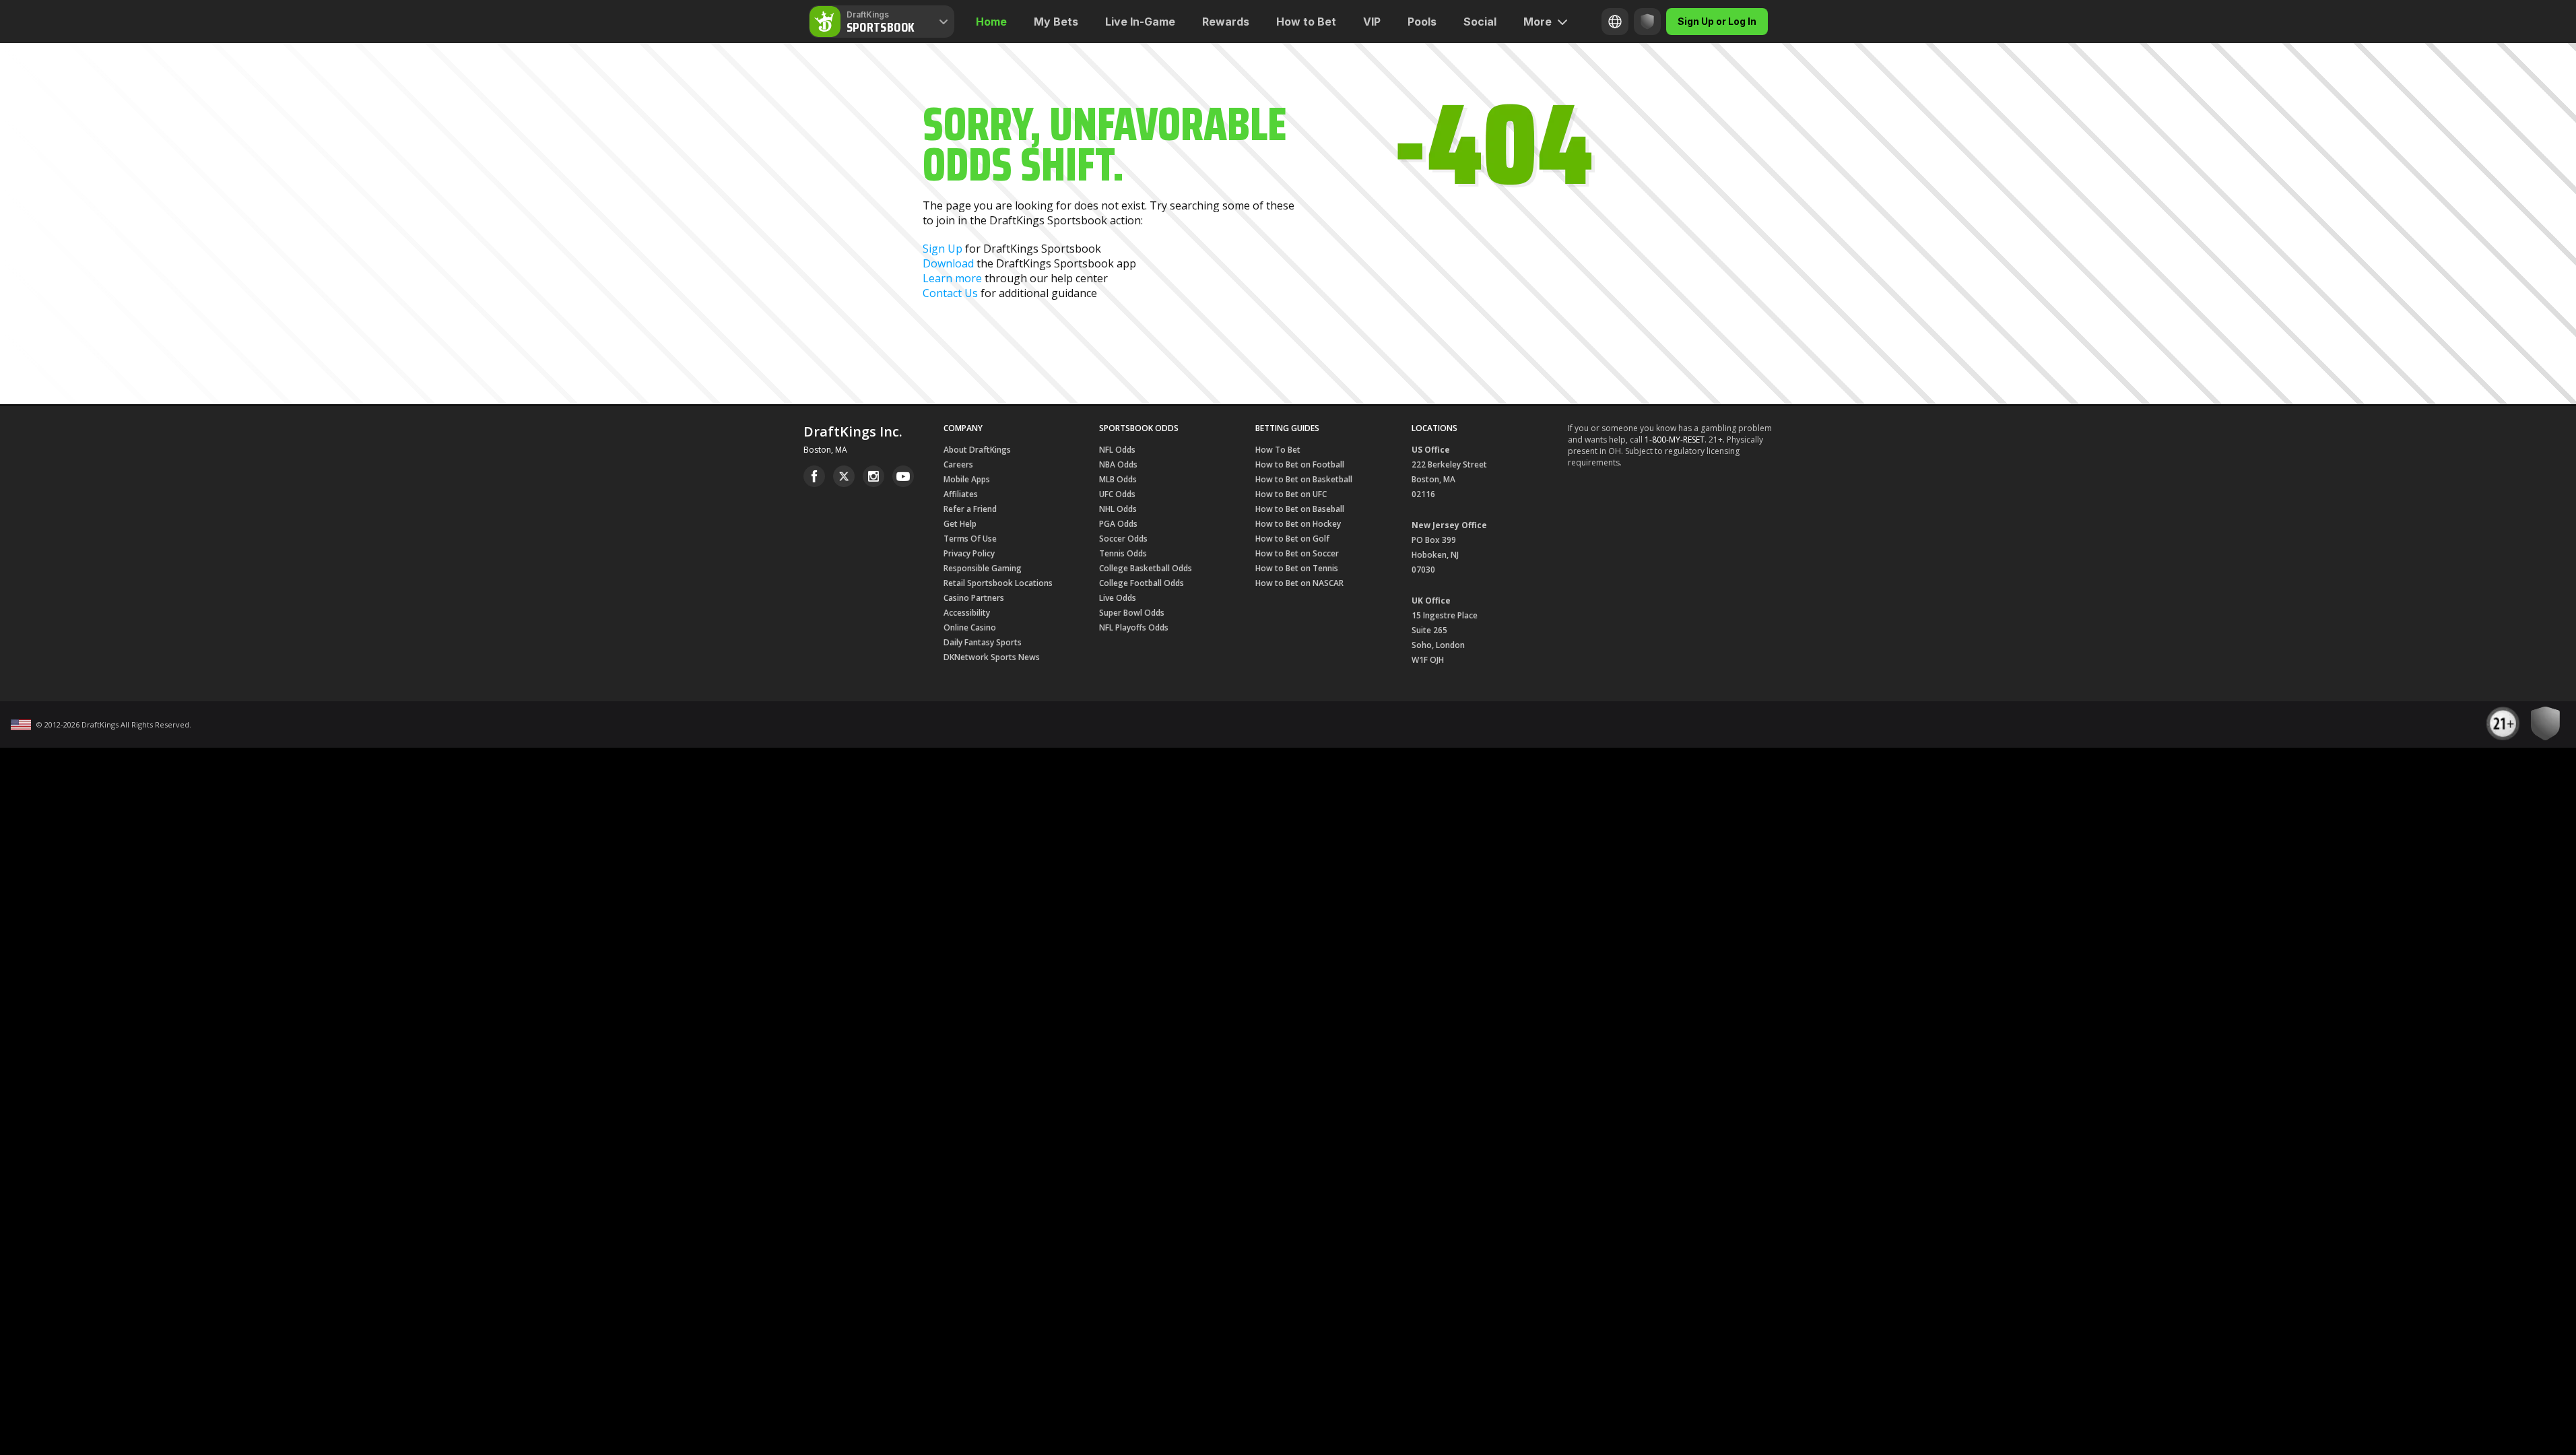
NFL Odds (1117, 450)
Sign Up (943, 249)
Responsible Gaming (983, 568)
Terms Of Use (970, 539)
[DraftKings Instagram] (873, 476)
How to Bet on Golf (1292, 539)
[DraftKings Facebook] (814, 476)
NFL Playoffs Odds (1134, 627)
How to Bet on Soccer (1297, 553)
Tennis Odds (1123, 553)
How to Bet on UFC (1291, 494)
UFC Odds (1117, 494)
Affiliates (961, 494)
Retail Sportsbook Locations (998, 583)
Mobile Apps (967, 479)
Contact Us (950, 293)
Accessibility (967, 613)
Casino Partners (974, 598)
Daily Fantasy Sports (983, 642)
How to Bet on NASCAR (1299, 583)
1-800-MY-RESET (1675, 440)
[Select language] (1615, 22)
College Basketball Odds (1146, 568)
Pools (1422, 22)
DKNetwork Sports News (992, 657)
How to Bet (1306, 22)
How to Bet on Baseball (1300, 509)
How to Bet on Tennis (1297, 568)
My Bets (1056, 22)
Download (948, 263)
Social (1480, 22)
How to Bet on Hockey (1298, 524)
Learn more (952, 278)
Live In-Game (1140, 22)
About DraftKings (977, 450)
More (1538, 22)
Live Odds (1118, 598)
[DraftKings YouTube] (903, 476)
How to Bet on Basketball (1304, 479)
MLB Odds (1118, 479)
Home (991, 22)
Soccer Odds (1123, 539)
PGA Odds (1118, 524)
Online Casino (970, 627)
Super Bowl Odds (1132, 613)
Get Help (960, 524)
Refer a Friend (970, 509)
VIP (1372, 22)
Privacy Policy (969, 553)
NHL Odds (1118, 509)
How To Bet (1278, 450)
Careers (958, 464)
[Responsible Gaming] (1647, 22)
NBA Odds (1118, 464)
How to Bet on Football (1300, 464)
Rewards (1226, 22)
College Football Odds (1142, 583)
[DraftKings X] (844, 476)
